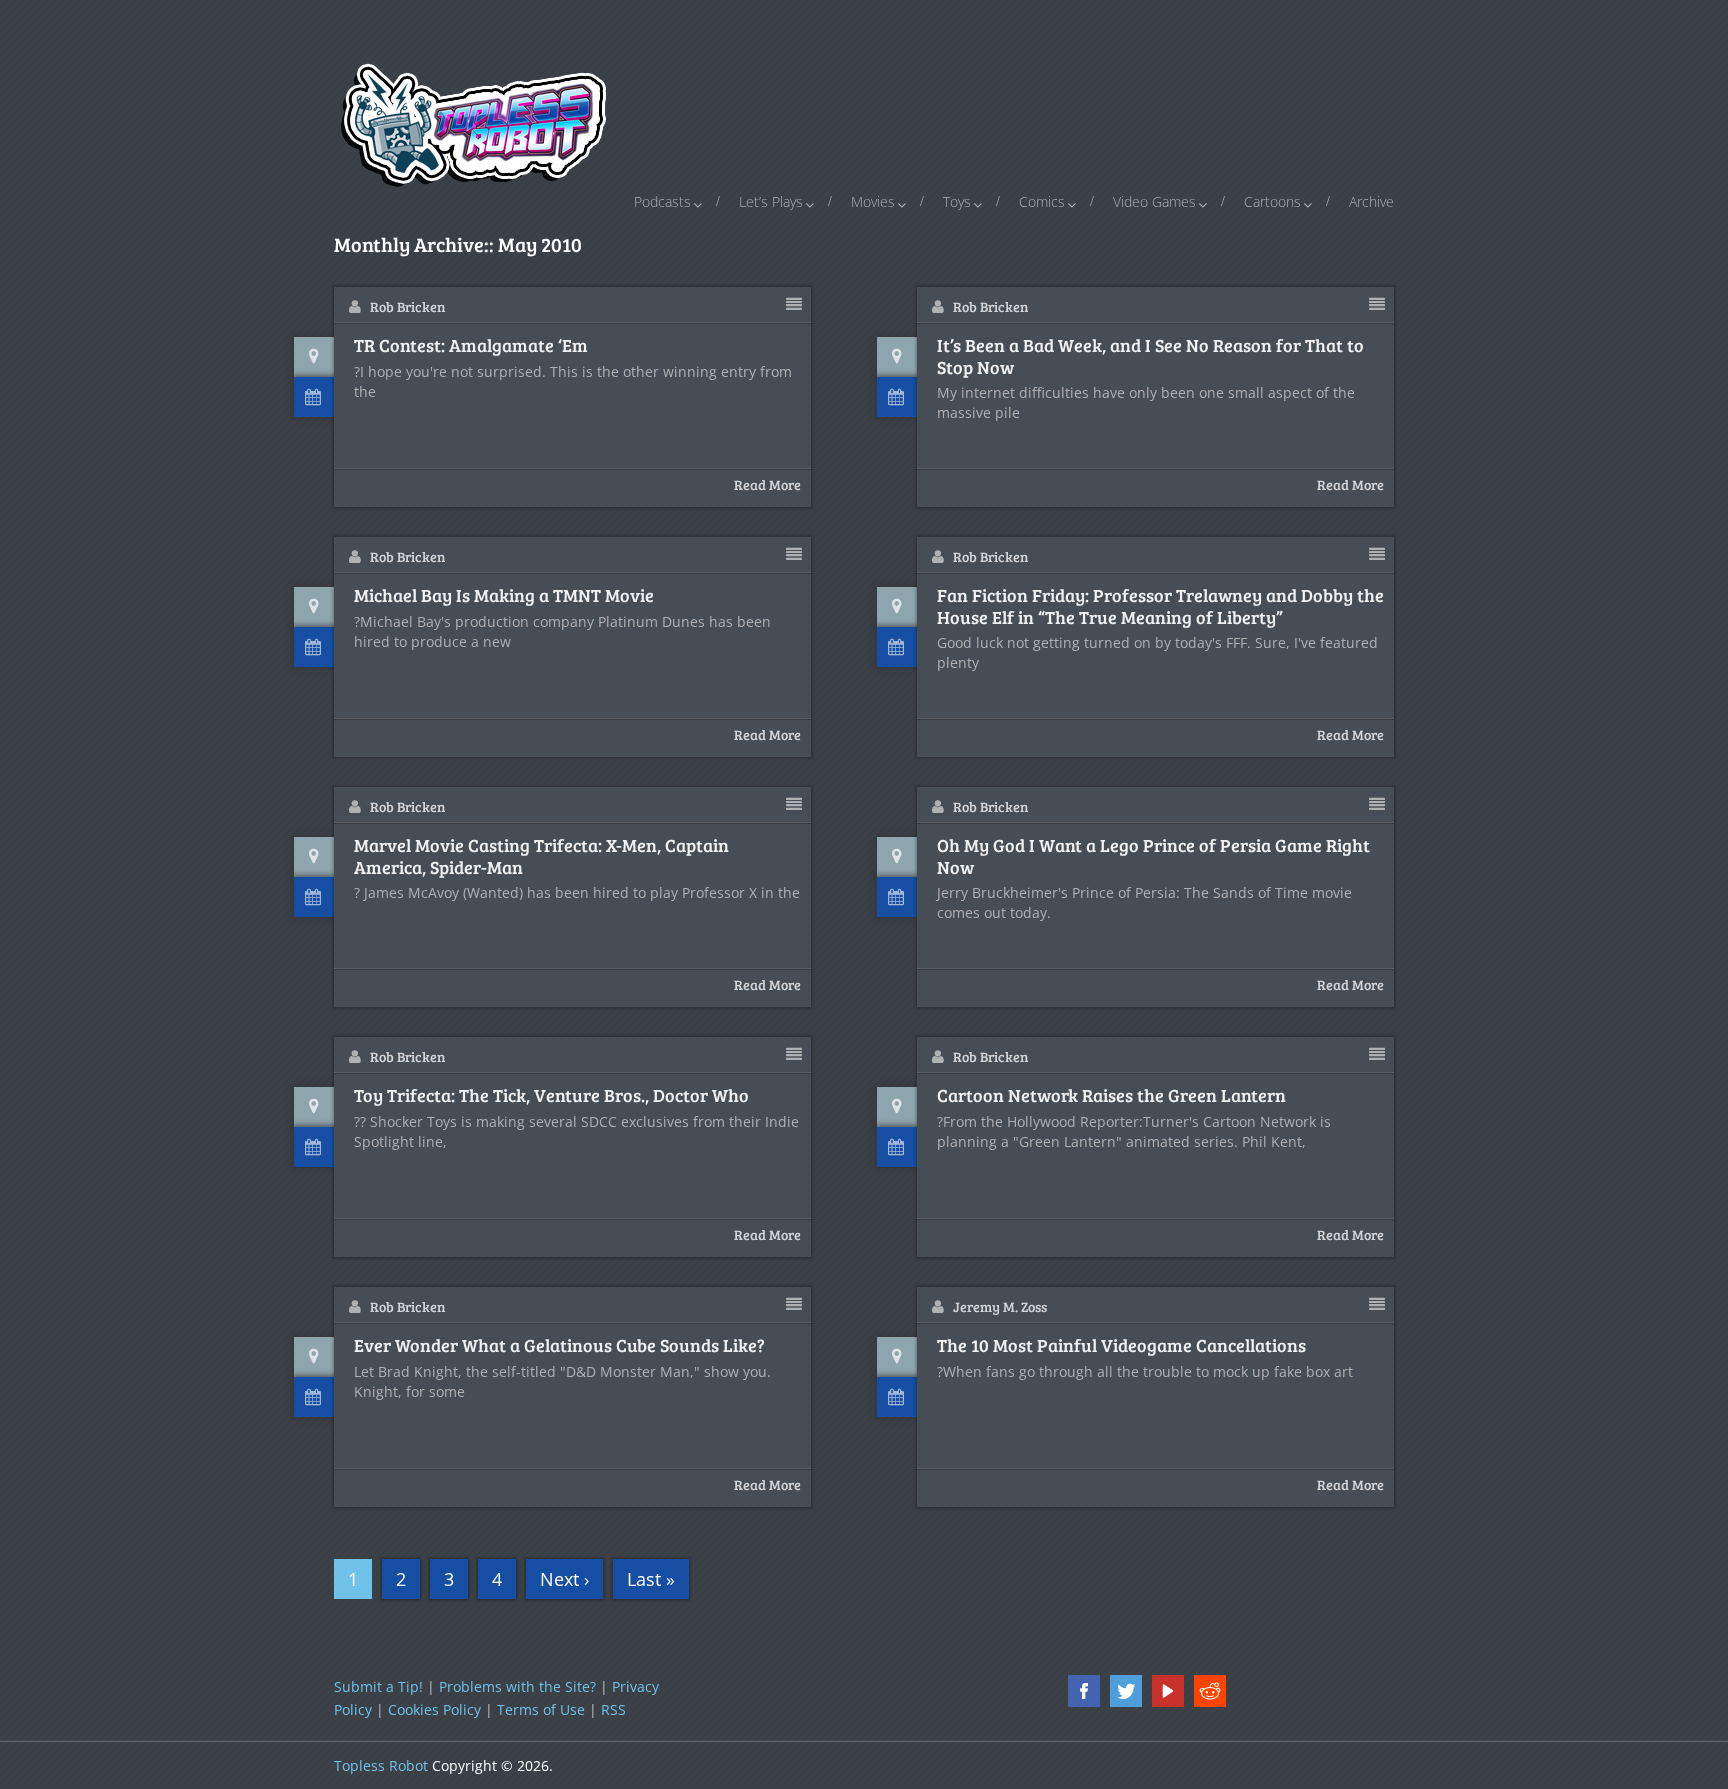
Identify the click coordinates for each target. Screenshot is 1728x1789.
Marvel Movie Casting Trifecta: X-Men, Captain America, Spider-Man (541, 856)
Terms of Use (541, 1709)
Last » (651, 1579)
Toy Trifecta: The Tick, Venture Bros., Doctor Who (551, 1096)
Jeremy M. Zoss (1000, 1306)
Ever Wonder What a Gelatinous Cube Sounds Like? (559, 1346)
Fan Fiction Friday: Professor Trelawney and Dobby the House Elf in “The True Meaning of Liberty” (1160, 606)
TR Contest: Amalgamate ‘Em (471, 346)
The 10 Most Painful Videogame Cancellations (1121, 1346)
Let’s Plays (771, 201)
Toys (957, 201)
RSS (613, 1709)
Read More (767, 484)
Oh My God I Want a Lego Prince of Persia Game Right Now (1153, 856)
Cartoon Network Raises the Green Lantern (1111, 1096)
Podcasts (662, 201)
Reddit (1210, 1691)
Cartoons (1272, 201)
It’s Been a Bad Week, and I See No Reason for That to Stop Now (1150, 356)
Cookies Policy (434, 1709)
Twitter (1126, 1691)
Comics (1042, 201)
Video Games (1154, 201)
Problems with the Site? (517, 1686)
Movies (873, 201)
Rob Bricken (407, 306)
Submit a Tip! (378, 1686)
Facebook (1084, 1691)
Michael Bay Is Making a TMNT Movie (504, 596)
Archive (1371, 201)
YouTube (1168, 1691)
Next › (564, 1579)
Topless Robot (381, 1765)
